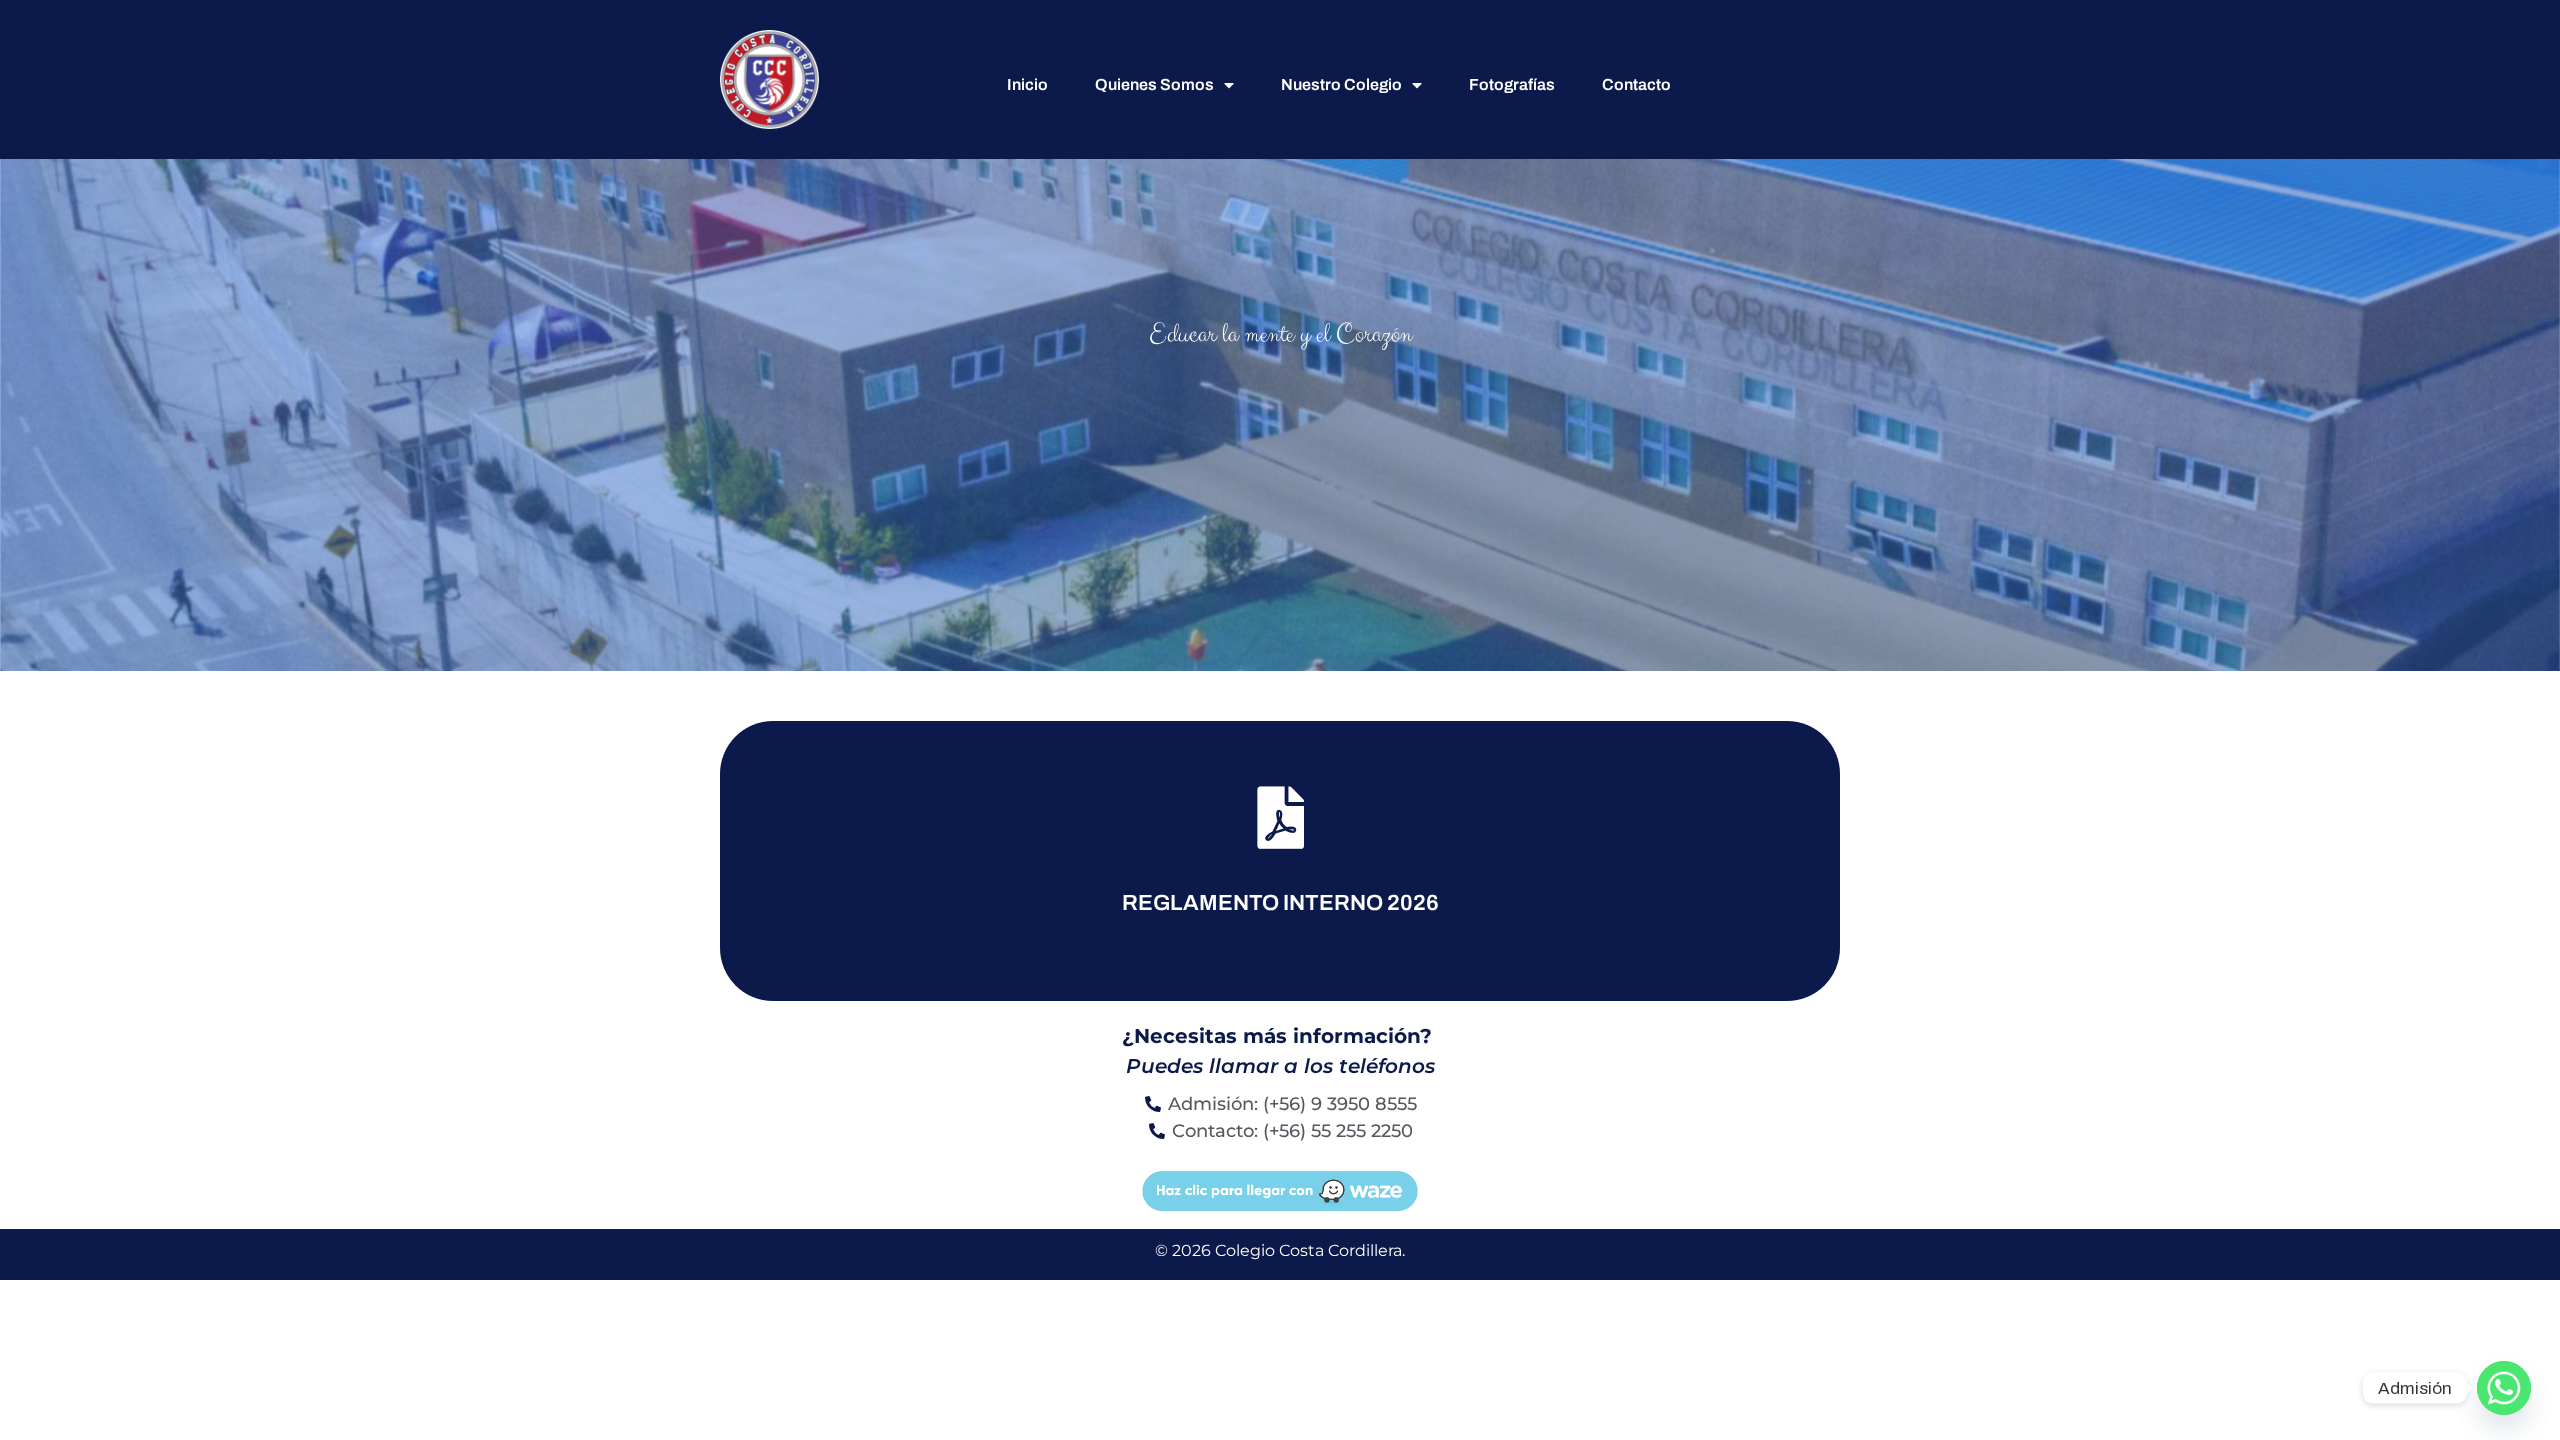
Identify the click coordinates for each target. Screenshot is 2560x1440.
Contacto (1636, 84)
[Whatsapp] (2504, 1388)
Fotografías (1512, 84)
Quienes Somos (1154, 84)
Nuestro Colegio (1341, 84)
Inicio (1027, 84)
